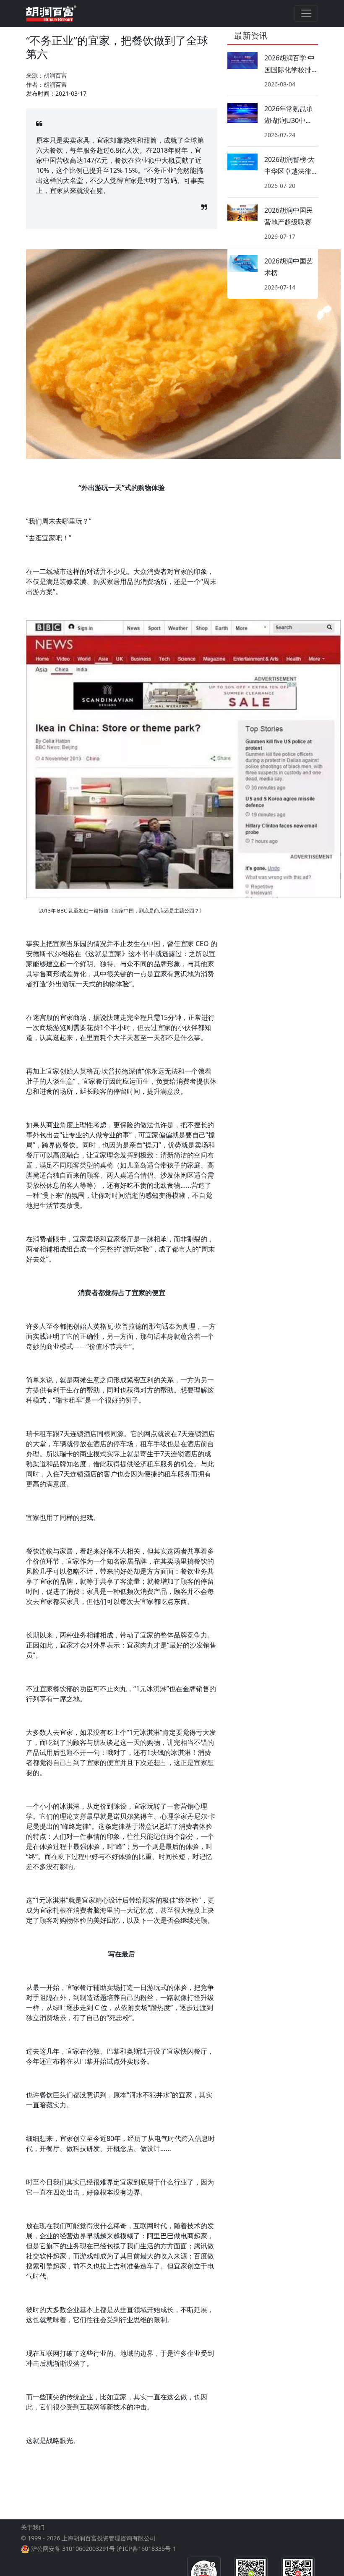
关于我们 (33, 2527)
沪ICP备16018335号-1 (146, 2549)
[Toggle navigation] (306, 13)
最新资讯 (251, 35)
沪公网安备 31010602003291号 (73, 2549)
